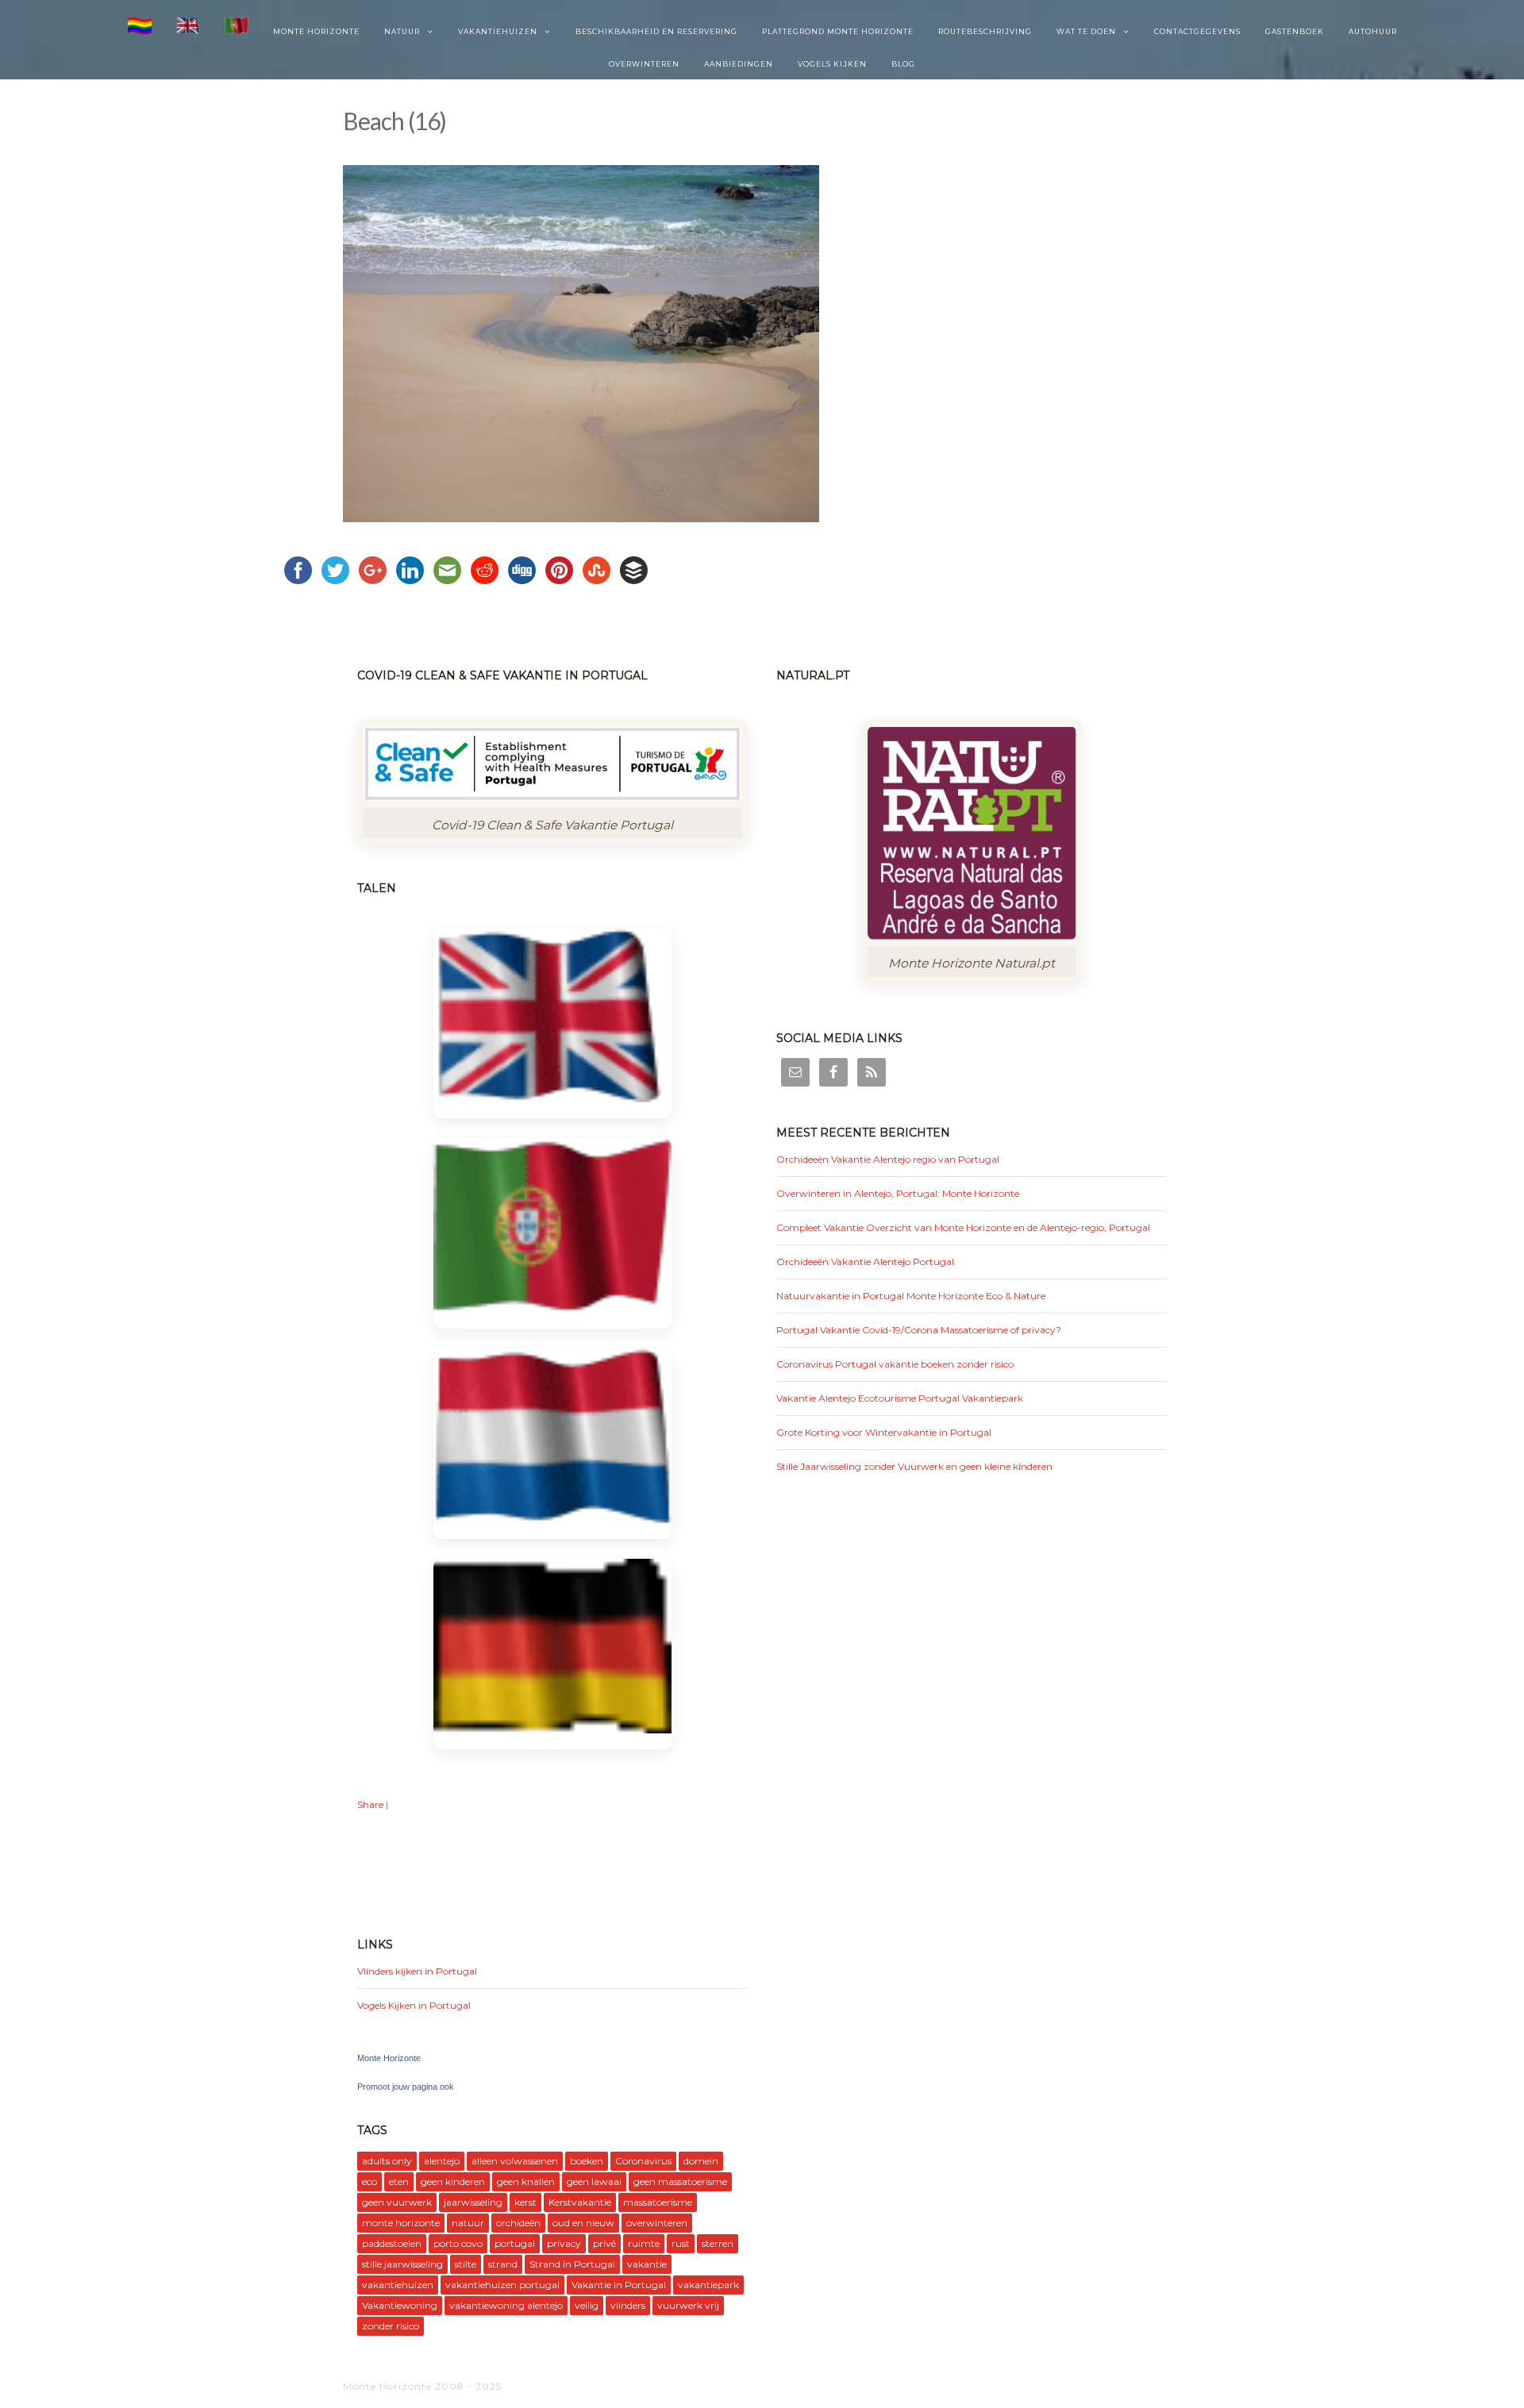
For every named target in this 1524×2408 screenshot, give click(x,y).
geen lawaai (594, 2181)
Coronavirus (643, 2161)
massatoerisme (658, 2202)
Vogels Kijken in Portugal (414, 2005)
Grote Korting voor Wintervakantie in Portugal (884, 1432)
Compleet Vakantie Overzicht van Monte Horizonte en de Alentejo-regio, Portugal (963, 1227)
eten (399, 2181)
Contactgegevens (1197, 31)
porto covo (458, 2243)
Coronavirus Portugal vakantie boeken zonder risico (895, 1364)
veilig (587, 2305)
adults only (387, 2161)
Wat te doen (1086, 31)
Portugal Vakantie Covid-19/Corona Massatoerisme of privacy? (919, 1330)
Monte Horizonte (316, 31)
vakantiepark (708, 2285)
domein (701, 2161)
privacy (564, 2243)
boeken (587, 2161)
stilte (466, 2264)
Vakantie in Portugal (619, 2285)
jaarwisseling (473, 2202)
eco (369, 2181)
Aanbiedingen (739, 64)
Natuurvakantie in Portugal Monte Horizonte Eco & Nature (911, 1296)
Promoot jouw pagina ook (406, 2087)
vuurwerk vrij (688, 2305)
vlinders (628, 2305)
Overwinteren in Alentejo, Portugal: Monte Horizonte (898, 1193)
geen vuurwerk (397, 2202)
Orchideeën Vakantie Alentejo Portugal (865, 1262)
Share (370, 1804)
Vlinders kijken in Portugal (417, 1971)
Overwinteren (644, 64)
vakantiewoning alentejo (506, 2305)
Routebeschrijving (985, 31)
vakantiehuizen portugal (502, 2285)
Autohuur (1373, 31)
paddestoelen (392, 2243)
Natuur (402, 31)
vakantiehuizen (398, 2285)
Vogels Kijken (832, 64)
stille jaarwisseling (402, 2264)
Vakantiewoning (400, 2305)
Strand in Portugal (572, 2264)
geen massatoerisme (680, 2181)
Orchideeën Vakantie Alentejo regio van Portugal (888, 1159)
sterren (718, 2243)
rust (681, 2243)
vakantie (647, 2264)
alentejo (442, 2161)
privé (604, 2243)
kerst (525, 2202)
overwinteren (657, 2223)
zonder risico (391, 2326)
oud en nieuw (583, 2223)
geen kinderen (453, 2181)
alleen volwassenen (515, 2161)
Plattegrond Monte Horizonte (838, 31)
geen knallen (526, 2181)
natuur (468, 2223)
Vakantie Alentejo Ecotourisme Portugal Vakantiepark (900, 1398)
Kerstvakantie (580, 2202)
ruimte (644, 2243)
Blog (903, 64)
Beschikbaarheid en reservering (656, 31)
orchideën (518, 2223)
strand (503, 2264)
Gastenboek (1295, 31)
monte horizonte (401, 2223)
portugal (515, 2243)
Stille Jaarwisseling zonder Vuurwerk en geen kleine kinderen (914, 1466)
